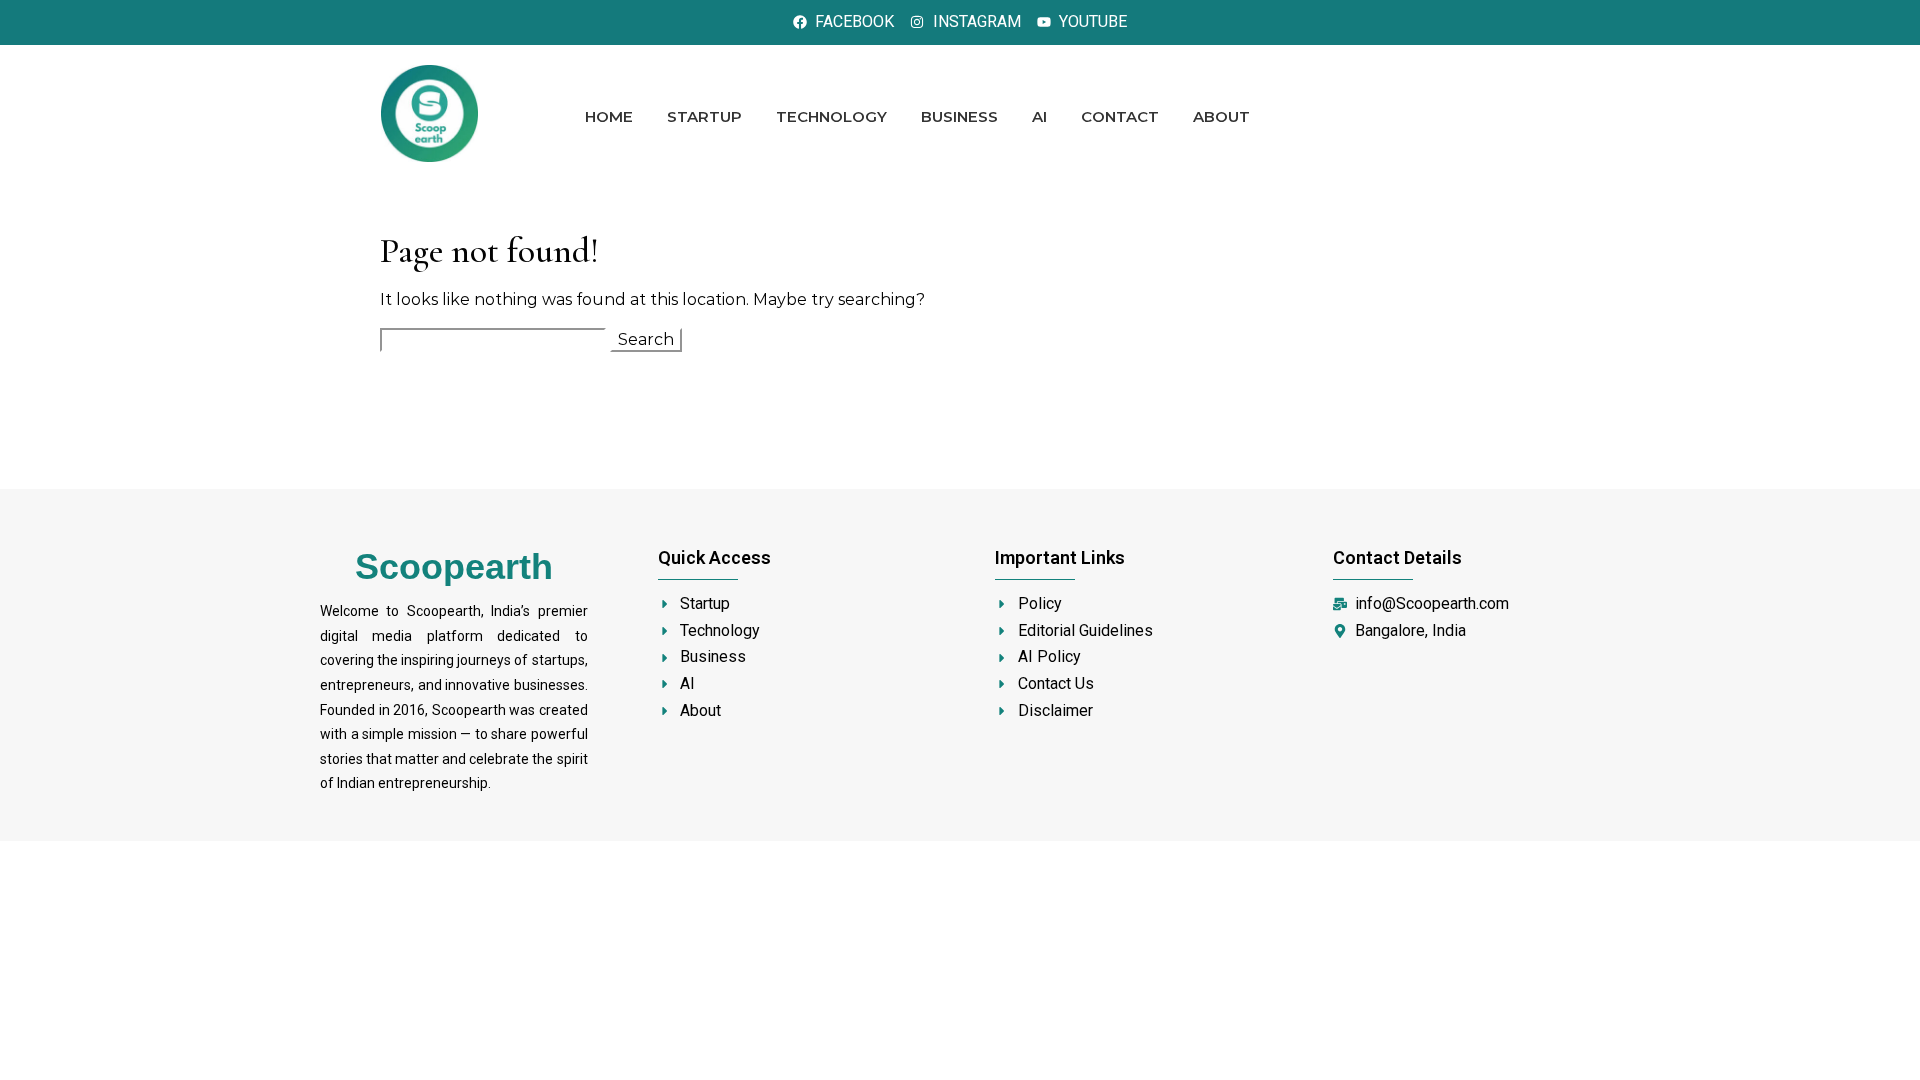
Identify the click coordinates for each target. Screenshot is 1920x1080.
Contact (1120, 116)
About (1221, 116)
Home (609, 116)
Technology (831, 116)
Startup (704, 116)
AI (1039, 116)
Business (959, 116)
